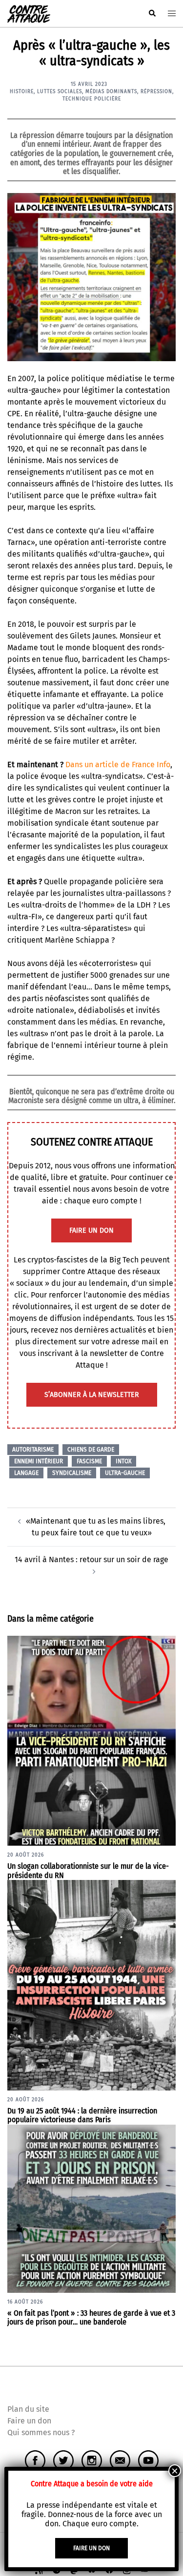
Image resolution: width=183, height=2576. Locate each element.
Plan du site (28, 2409)
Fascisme (89, 1461)
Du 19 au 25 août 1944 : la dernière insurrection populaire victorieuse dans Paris (82, 2115)
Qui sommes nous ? (41, 2432)
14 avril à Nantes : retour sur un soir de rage (91, 1559)
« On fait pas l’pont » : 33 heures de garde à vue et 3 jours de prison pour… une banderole (91, 2318)
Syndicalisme (72, 1473)
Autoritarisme (33, 1450)
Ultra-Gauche (125, 1473)
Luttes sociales (60, 92)
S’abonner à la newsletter (92, 1395)
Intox (123, 1461)
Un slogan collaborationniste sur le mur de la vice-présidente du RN (88, 1871)
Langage (26, 1473)
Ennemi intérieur (39, 1461)
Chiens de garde (91, 1450)
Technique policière (92, 99)
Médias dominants (111, 92)
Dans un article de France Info (118, 765)
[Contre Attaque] (29, 13)
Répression (156, 92)
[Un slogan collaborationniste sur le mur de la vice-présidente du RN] (91, 1740)
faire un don (91, 1230)
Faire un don (29, 2421)
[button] (152, 14)
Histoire (22, 92)
